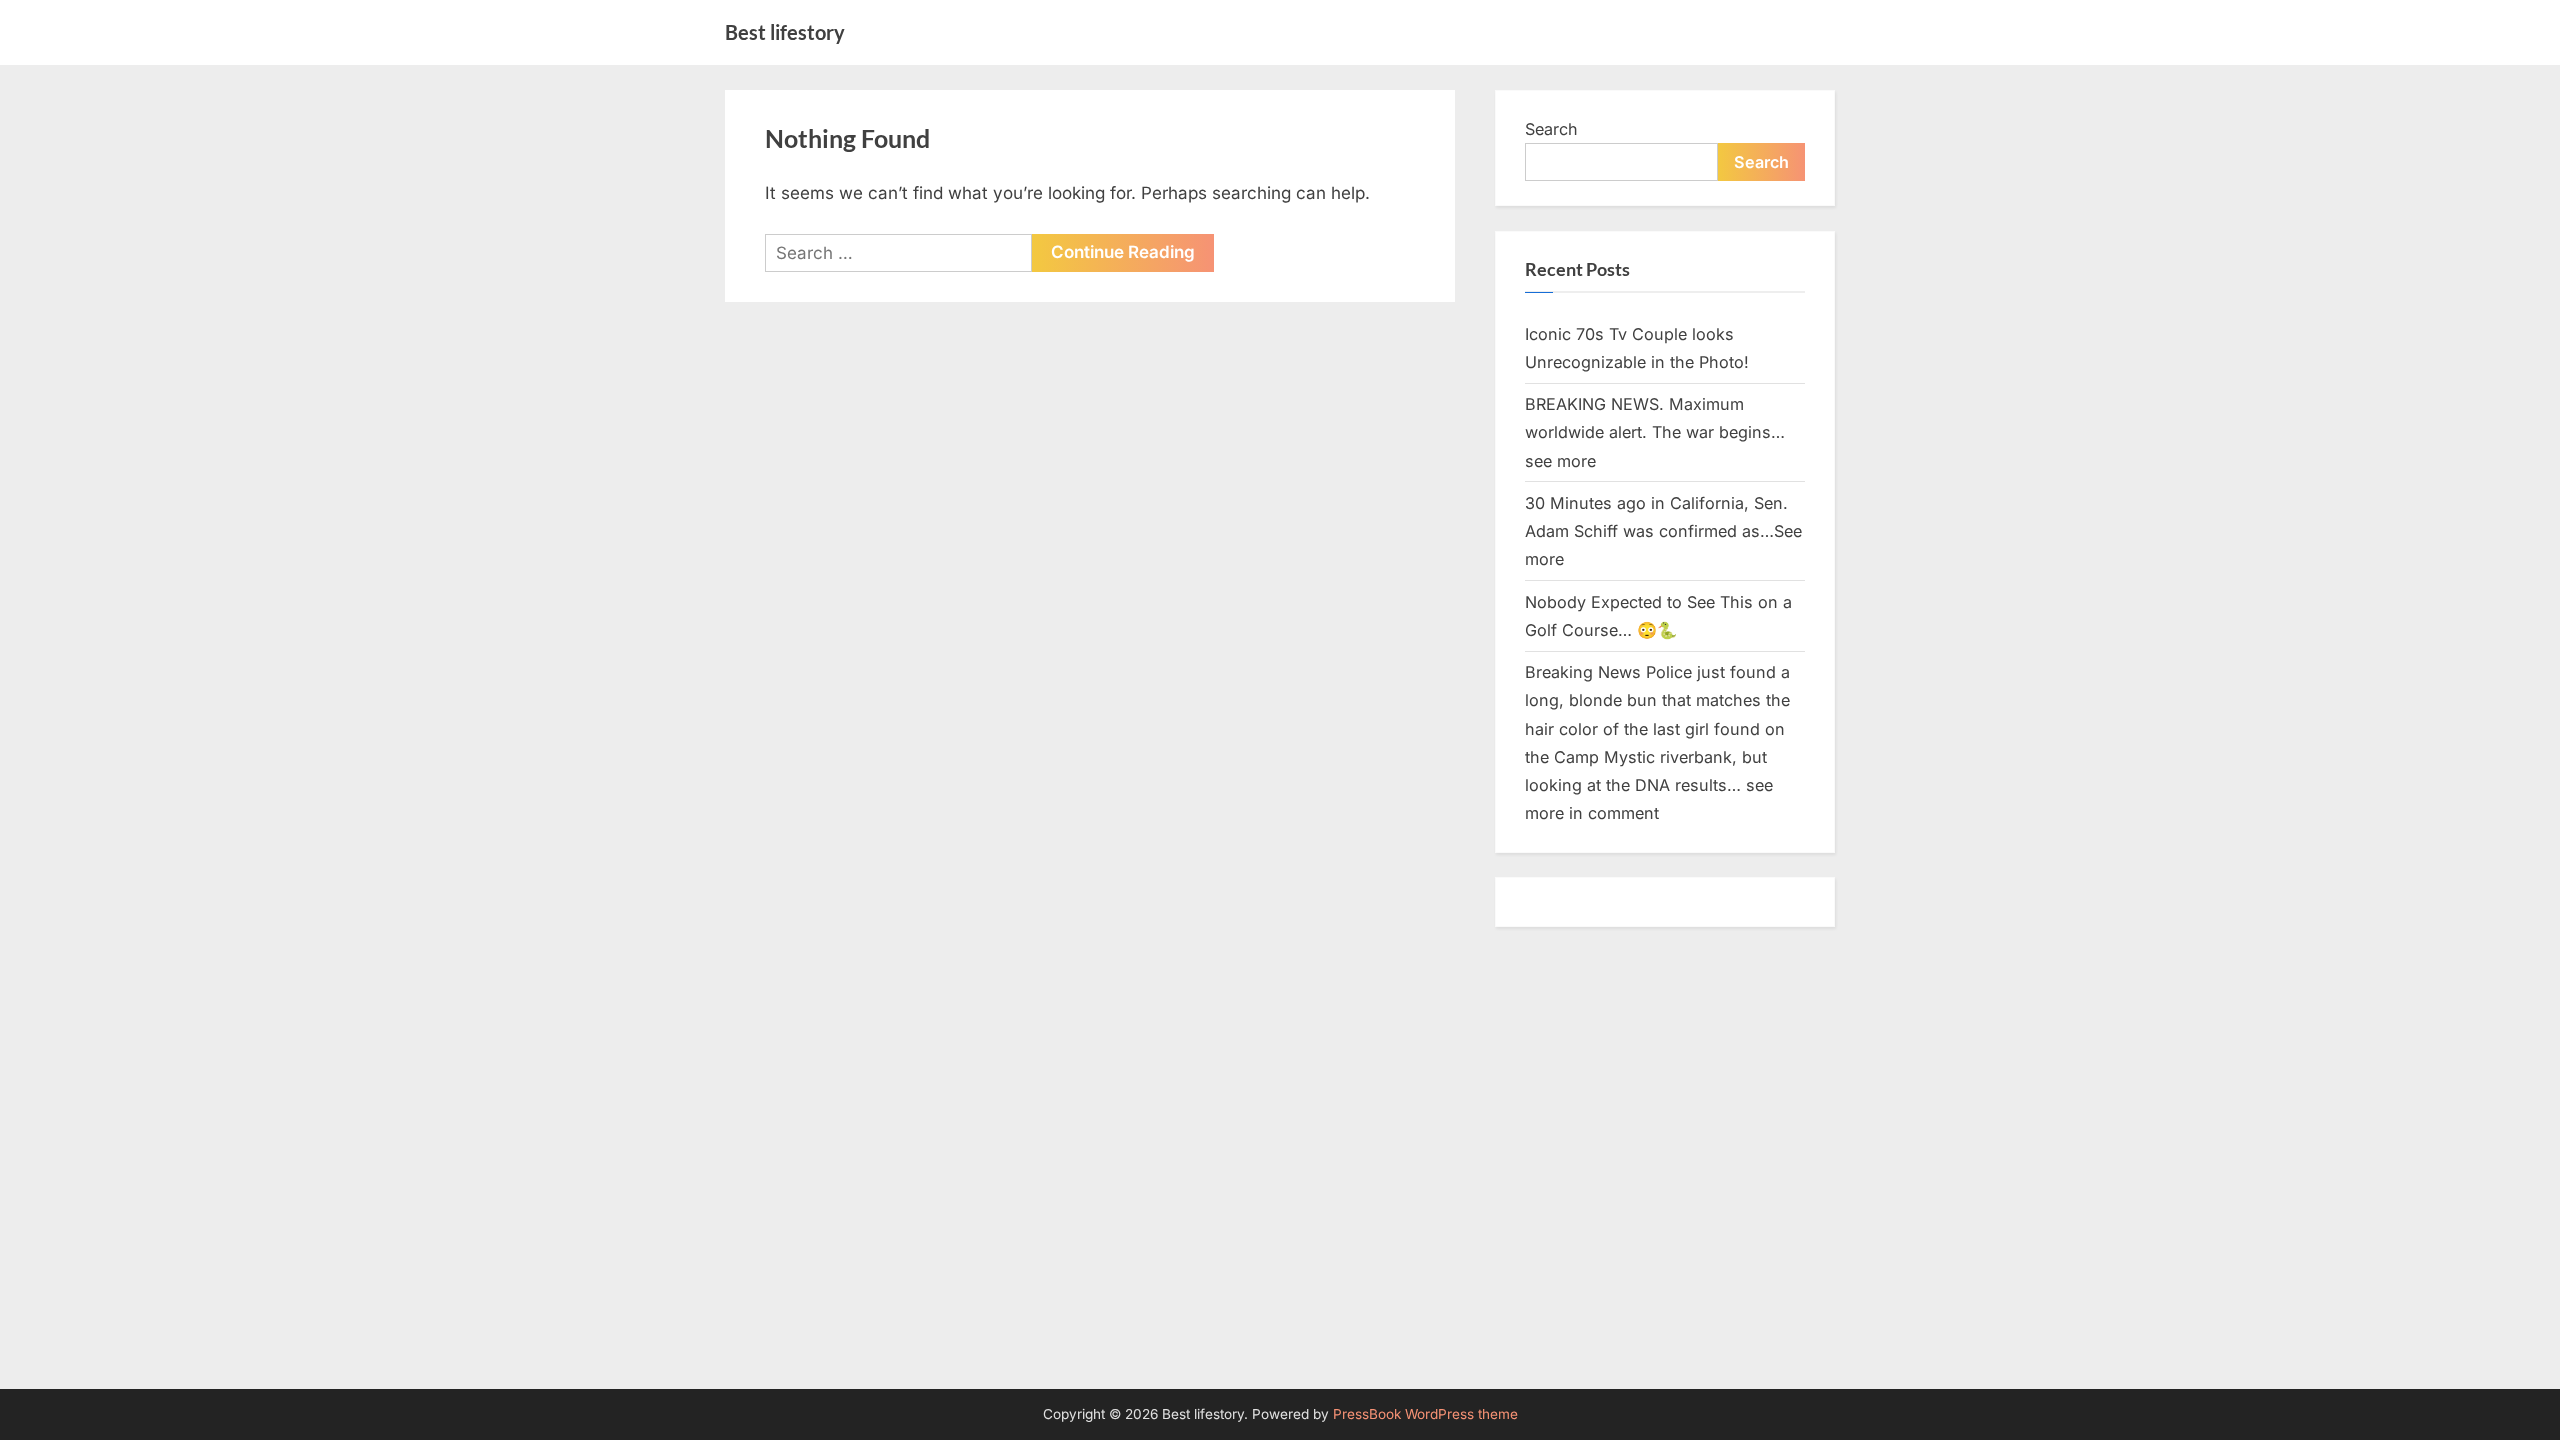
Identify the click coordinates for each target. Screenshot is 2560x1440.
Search (1551, 129)
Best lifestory (785, 32)
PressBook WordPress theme (1425, 1414)
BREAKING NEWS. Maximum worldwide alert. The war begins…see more (1655, 432)
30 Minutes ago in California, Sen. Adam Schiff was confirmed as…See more (1663, 531)
